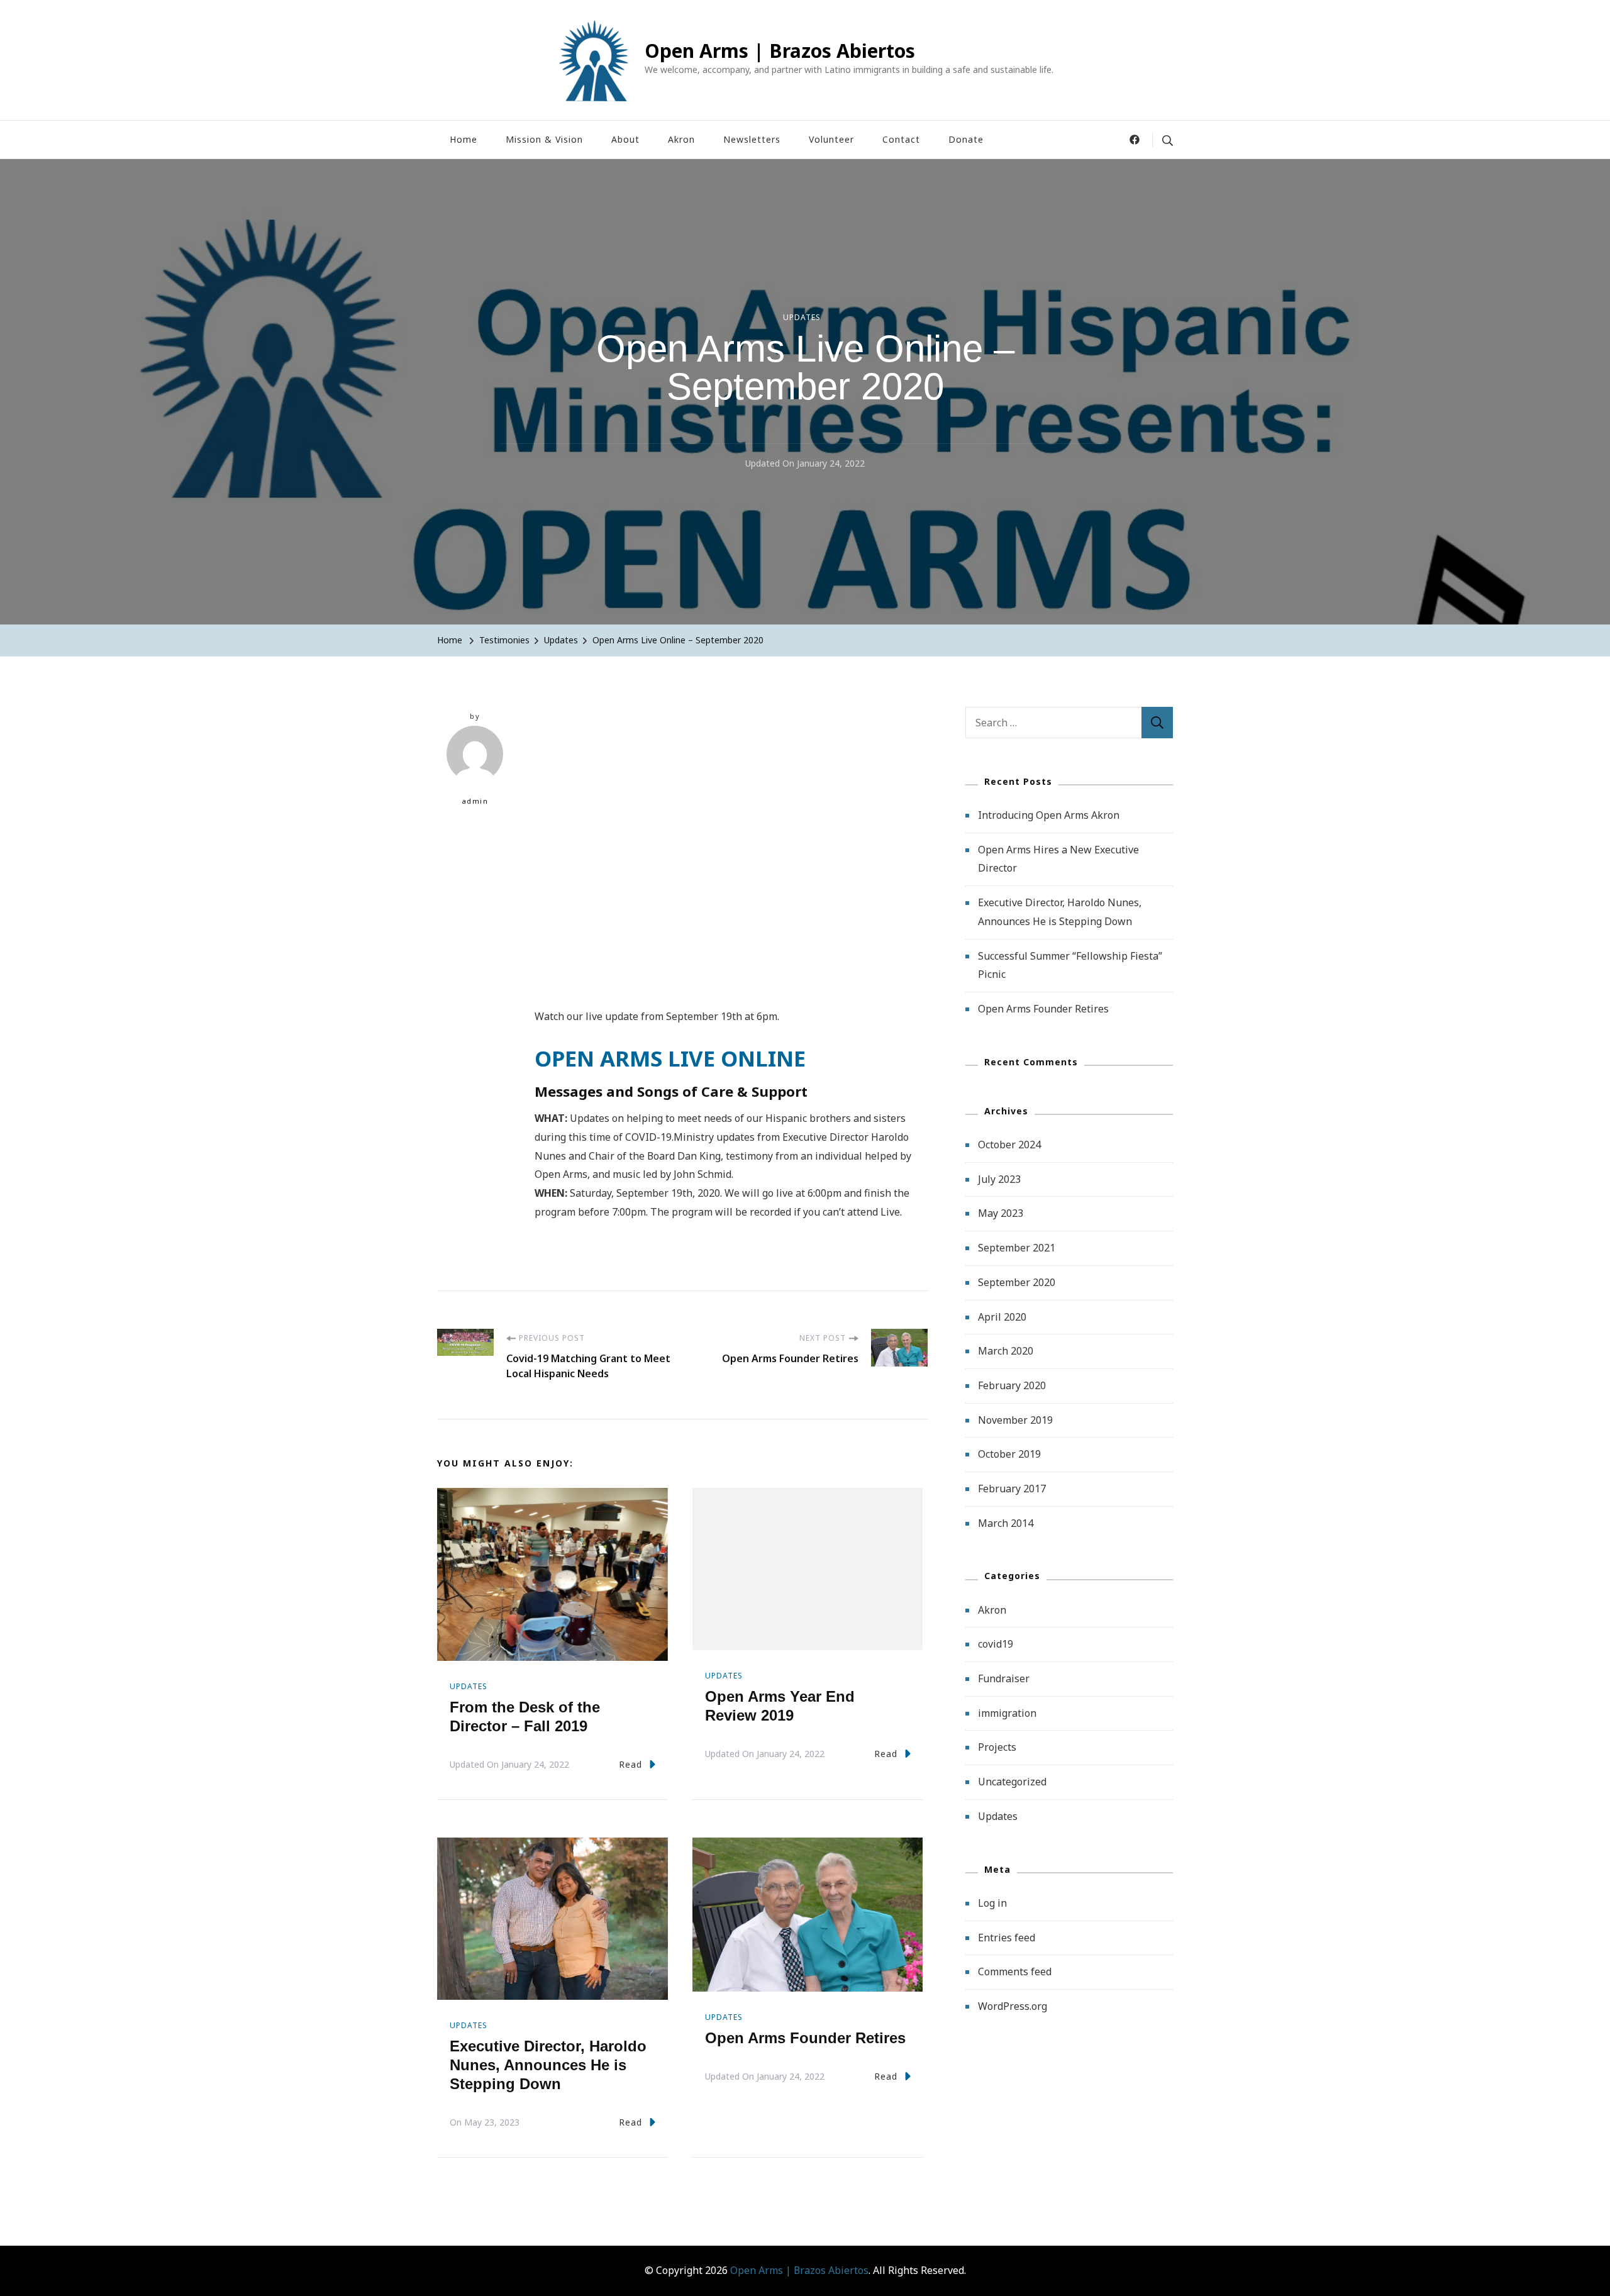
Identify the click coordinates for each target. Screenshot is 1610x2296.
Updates (802, 317)
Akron (681, 139)
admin (475, 801)
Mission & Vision (544, 139)
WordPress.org (1013, 2006)
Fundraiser (1004, 1678)
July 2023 (999, 1179)
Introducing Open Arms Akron (1049, 815)
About (625, 139)
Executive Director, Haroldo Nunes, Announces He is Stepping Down (548, 2065)
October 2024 (1009, 1145)
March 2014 (1006, 1523)
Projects (997, 1747)
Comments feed (1015, 1972)
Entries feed (1007, 1938)
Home (464, 139)
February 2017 (1012, 1489)
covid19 (996, 1644)
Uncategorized (1012, 1782)
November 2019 (1015, 1420)
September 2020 (1017, 1282)
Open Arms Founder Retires (805, 2038)
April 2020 (1002, 1317)
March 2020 (1006, 1351)
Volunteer (831, 139)
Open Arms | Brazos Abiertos (780, 51)
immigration (1007, 1713)
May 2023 (1001, 1213)
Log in (992, 1903)
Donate (966, 139)
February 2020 (1012, 1385)
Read (630, 1764)
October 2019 (1009, 1454)
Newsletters (752, 139)
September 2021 (1017, 1248)
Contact (901, 139)
